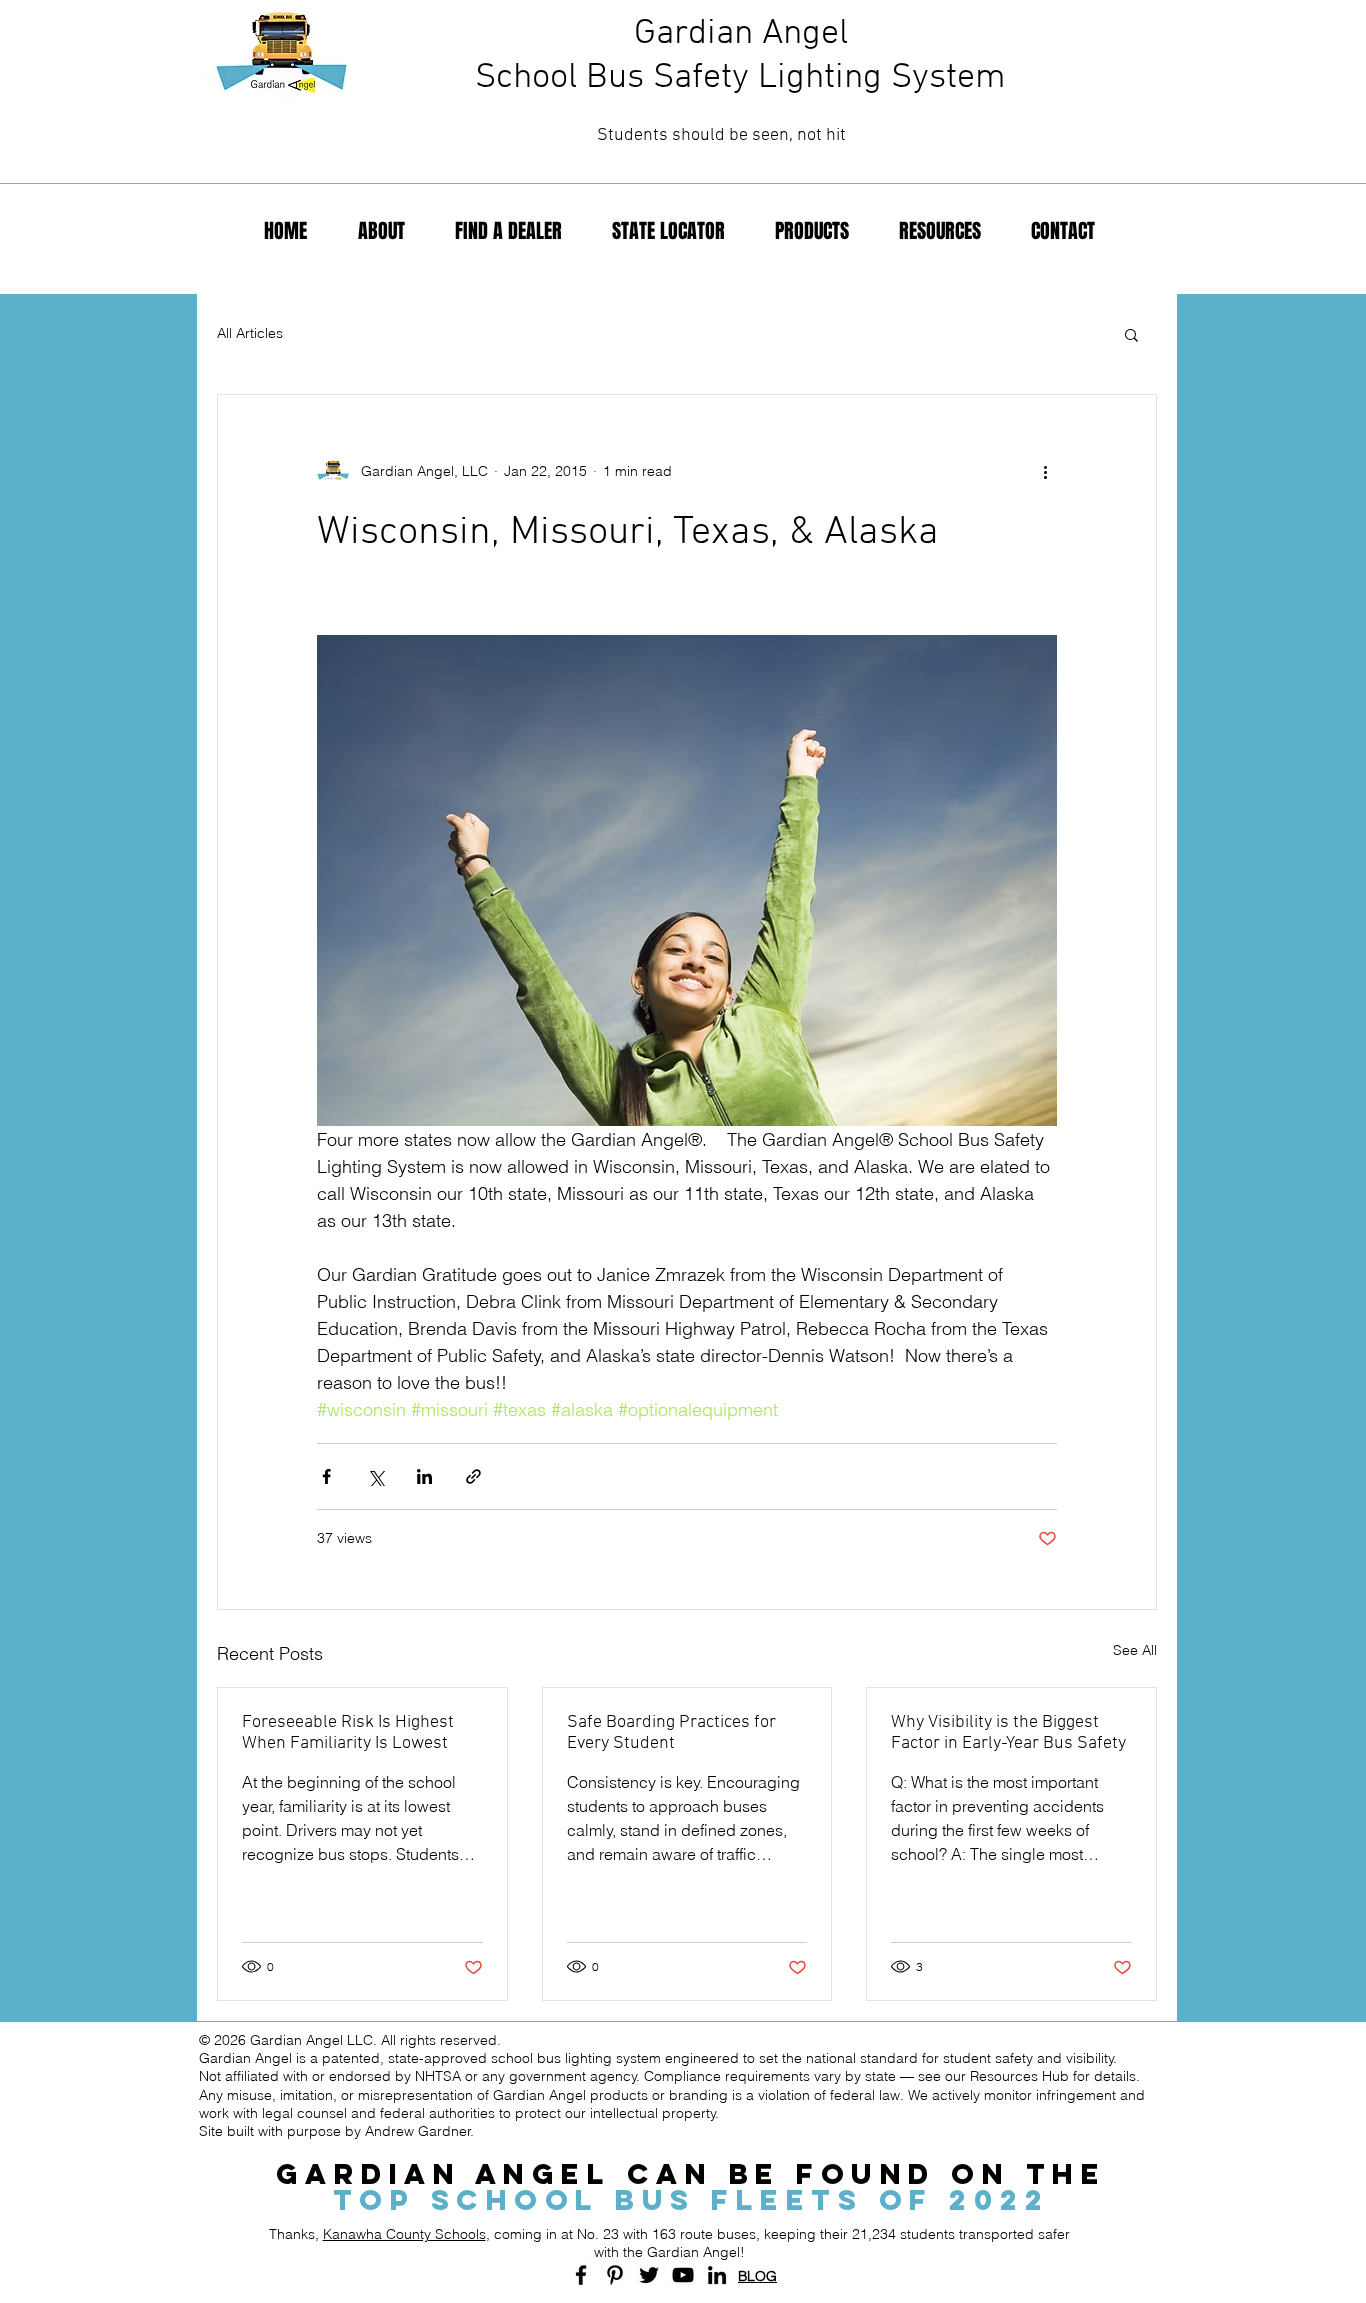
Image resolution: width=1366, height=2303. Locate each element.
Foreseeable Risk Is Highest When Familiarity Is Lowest (348, 1733)
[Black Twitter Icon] (649, 2275)
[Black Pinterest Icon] (615, 2275)
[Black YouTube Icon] (683, 2275)
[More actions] (1045, 471)
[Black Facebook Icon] (581, 2275)
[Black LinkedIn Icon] (717, 2275)
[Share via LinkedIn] (424, 1476)
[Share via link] (473, 1476)
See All (1135, 1650)
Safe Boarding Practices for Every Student (671, 1733)
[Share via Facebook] (326, 1476)
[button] (1131, 334)
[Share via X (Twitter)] (375, 1476)
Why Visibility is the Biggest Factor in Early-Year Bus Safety (1008, 1733)
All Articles (250, 333)
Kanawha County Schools (404, 2234)
